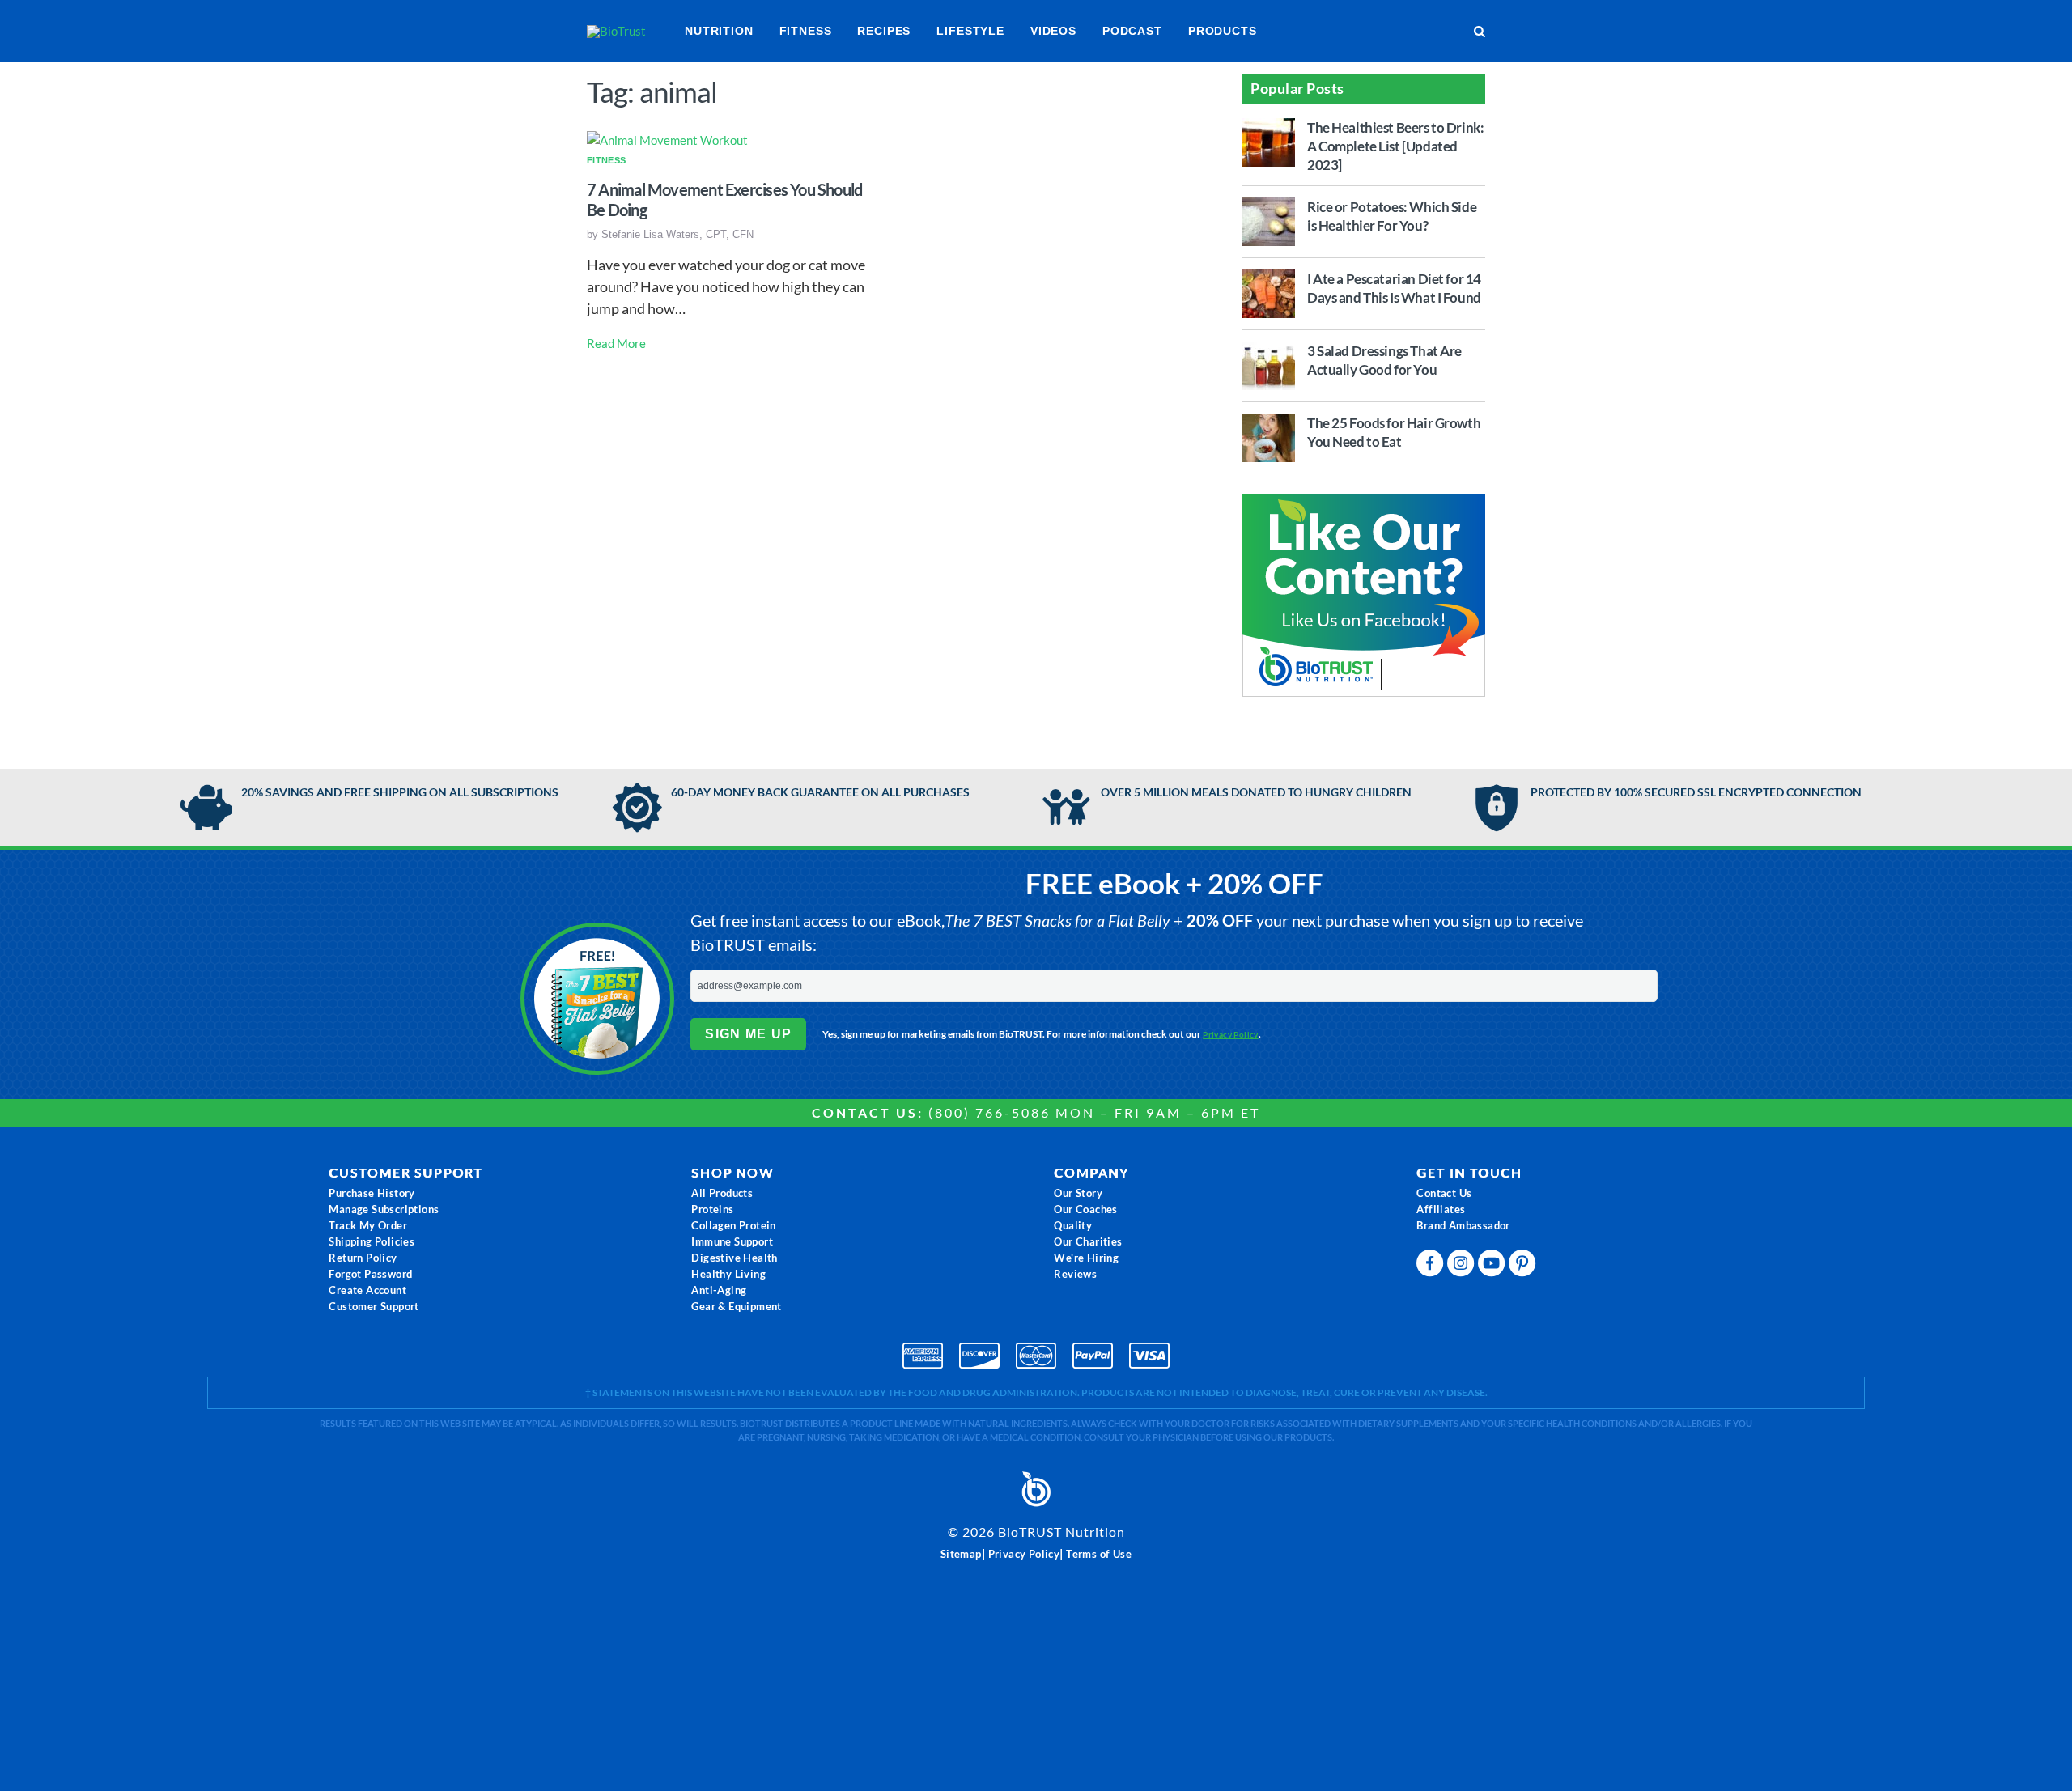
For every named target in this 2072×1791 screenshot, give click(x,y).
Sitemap (961, 1554)
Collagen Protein (733, 1225)
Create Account (367, 1290)
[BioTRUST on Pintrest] (1524, 1267)
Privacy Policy (1231, 1034)
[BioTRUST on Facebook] (1432, 1267)
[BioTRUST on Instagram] (1463, 1267)
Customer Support (374, 1306)
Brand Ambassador (1463, 1225)
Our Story (1078, 1193)
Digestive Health (734, 1258)
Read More (616, 343)
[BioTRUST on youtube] (1493, 1267)
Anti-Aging (719, 1290)
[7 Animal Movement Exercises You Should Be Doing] (667, 139)
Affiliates (1441, 1209)
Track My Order (368, 1225)
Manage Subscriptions (384, 1209)
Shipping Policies (372, 1241)
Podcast (1132, 31)
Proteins (712, 1209)
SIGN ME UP (748, 1034)
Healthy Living (728, 1274)
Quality (1073, 1225)
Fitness (806, 31)
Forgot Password (370, 1274)
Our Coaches (1085, 1209)
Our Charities (1088, 1241)
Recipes (884, 31)
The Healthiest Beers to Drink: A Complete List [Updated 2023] (1395, 146)
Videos (1053, 31)
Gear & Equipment (736, 1306)
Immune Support (732, 1241)
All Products (722, 1193)
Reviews (1075, 1274)
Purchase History (372, 1193)
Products (1223, 31)
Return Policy (363, 1258)
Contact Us (1444, 1193)
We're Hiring (1086, 1258)
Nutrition (719, 31)
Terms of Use (1099, 1554)
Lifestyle (970, 31)
